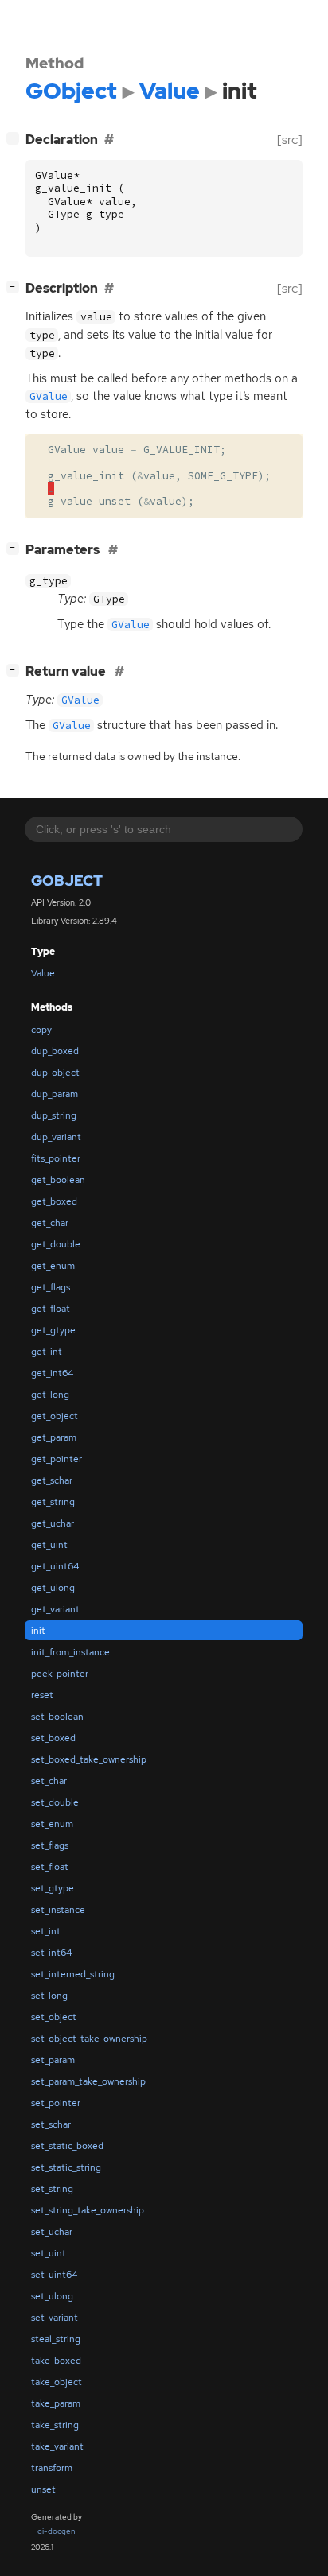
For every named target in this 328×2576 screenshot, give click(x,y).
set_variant (55, 2318)
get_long (50, 1395)
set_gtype (53, 1888)
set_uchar (52, 2232)
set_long (49, 1996)
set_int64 (51, 1953)
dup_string (54, 1115)
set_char (49, 1781)
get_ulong (53, 1588)
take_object (57, 2382)
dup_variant (56, 1137)
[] (16, 138)
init (38, 1631)
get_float (51, 1309)
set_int (46, 1931)
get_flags (51, 1287)
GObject (67, 881)
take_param (56, 2403)
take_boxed (56, 2361)
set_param (53, 2060)
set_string (52, 2189)
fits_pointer (56, 1158)
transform (52, 2468)
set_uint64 (54, 2275)
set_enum (52, 1824)
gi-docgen (57, 2531)
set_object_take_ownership (89, 2039)
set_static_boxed (67, 2146)
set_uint (49, 2253)
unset (43, 2489)
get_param (54, 1437)
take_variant (57, 2446)
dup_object (55, 1073)
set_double (55, 1802)
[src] (290, 140)
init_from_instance (70, 1652)
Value (43, 973)
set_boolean (57, 1717)
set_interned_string (73, 1974)
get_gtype (53, 1330)
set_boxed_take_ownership (89, 1759)
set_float (50, 1867)
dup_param (55, 1094)
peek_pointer (60, 1674)
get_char (50, 1223)
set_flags (50, 1845)
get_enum (53, 1266)
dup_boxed (55, 1051)
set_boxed (53, 1738)
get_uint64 (55, 1566)
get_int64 (52, 1373)
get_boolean (58, 1180)
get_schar (52, 1480)
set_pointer (56, 2103)
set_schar (51, 2124)
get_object (55, 1416)
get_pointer (57, 1459)
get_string (53, 1502)
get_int (47, 1352)
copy (41, 1030)
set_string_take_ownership (88, 2210)
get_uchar (53, 1523)
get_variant (55, 1609)
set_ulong (52, 2296)
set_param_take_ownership (88, 2081)
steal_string (56, 2339)
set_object (54, 2017)
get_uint (49, 1545)
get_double (56, 1244)
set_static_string (66, 2167)
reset (42, 1695)
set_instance (58, 1910)
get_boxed (54, 1201)
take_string (55, 2425)
